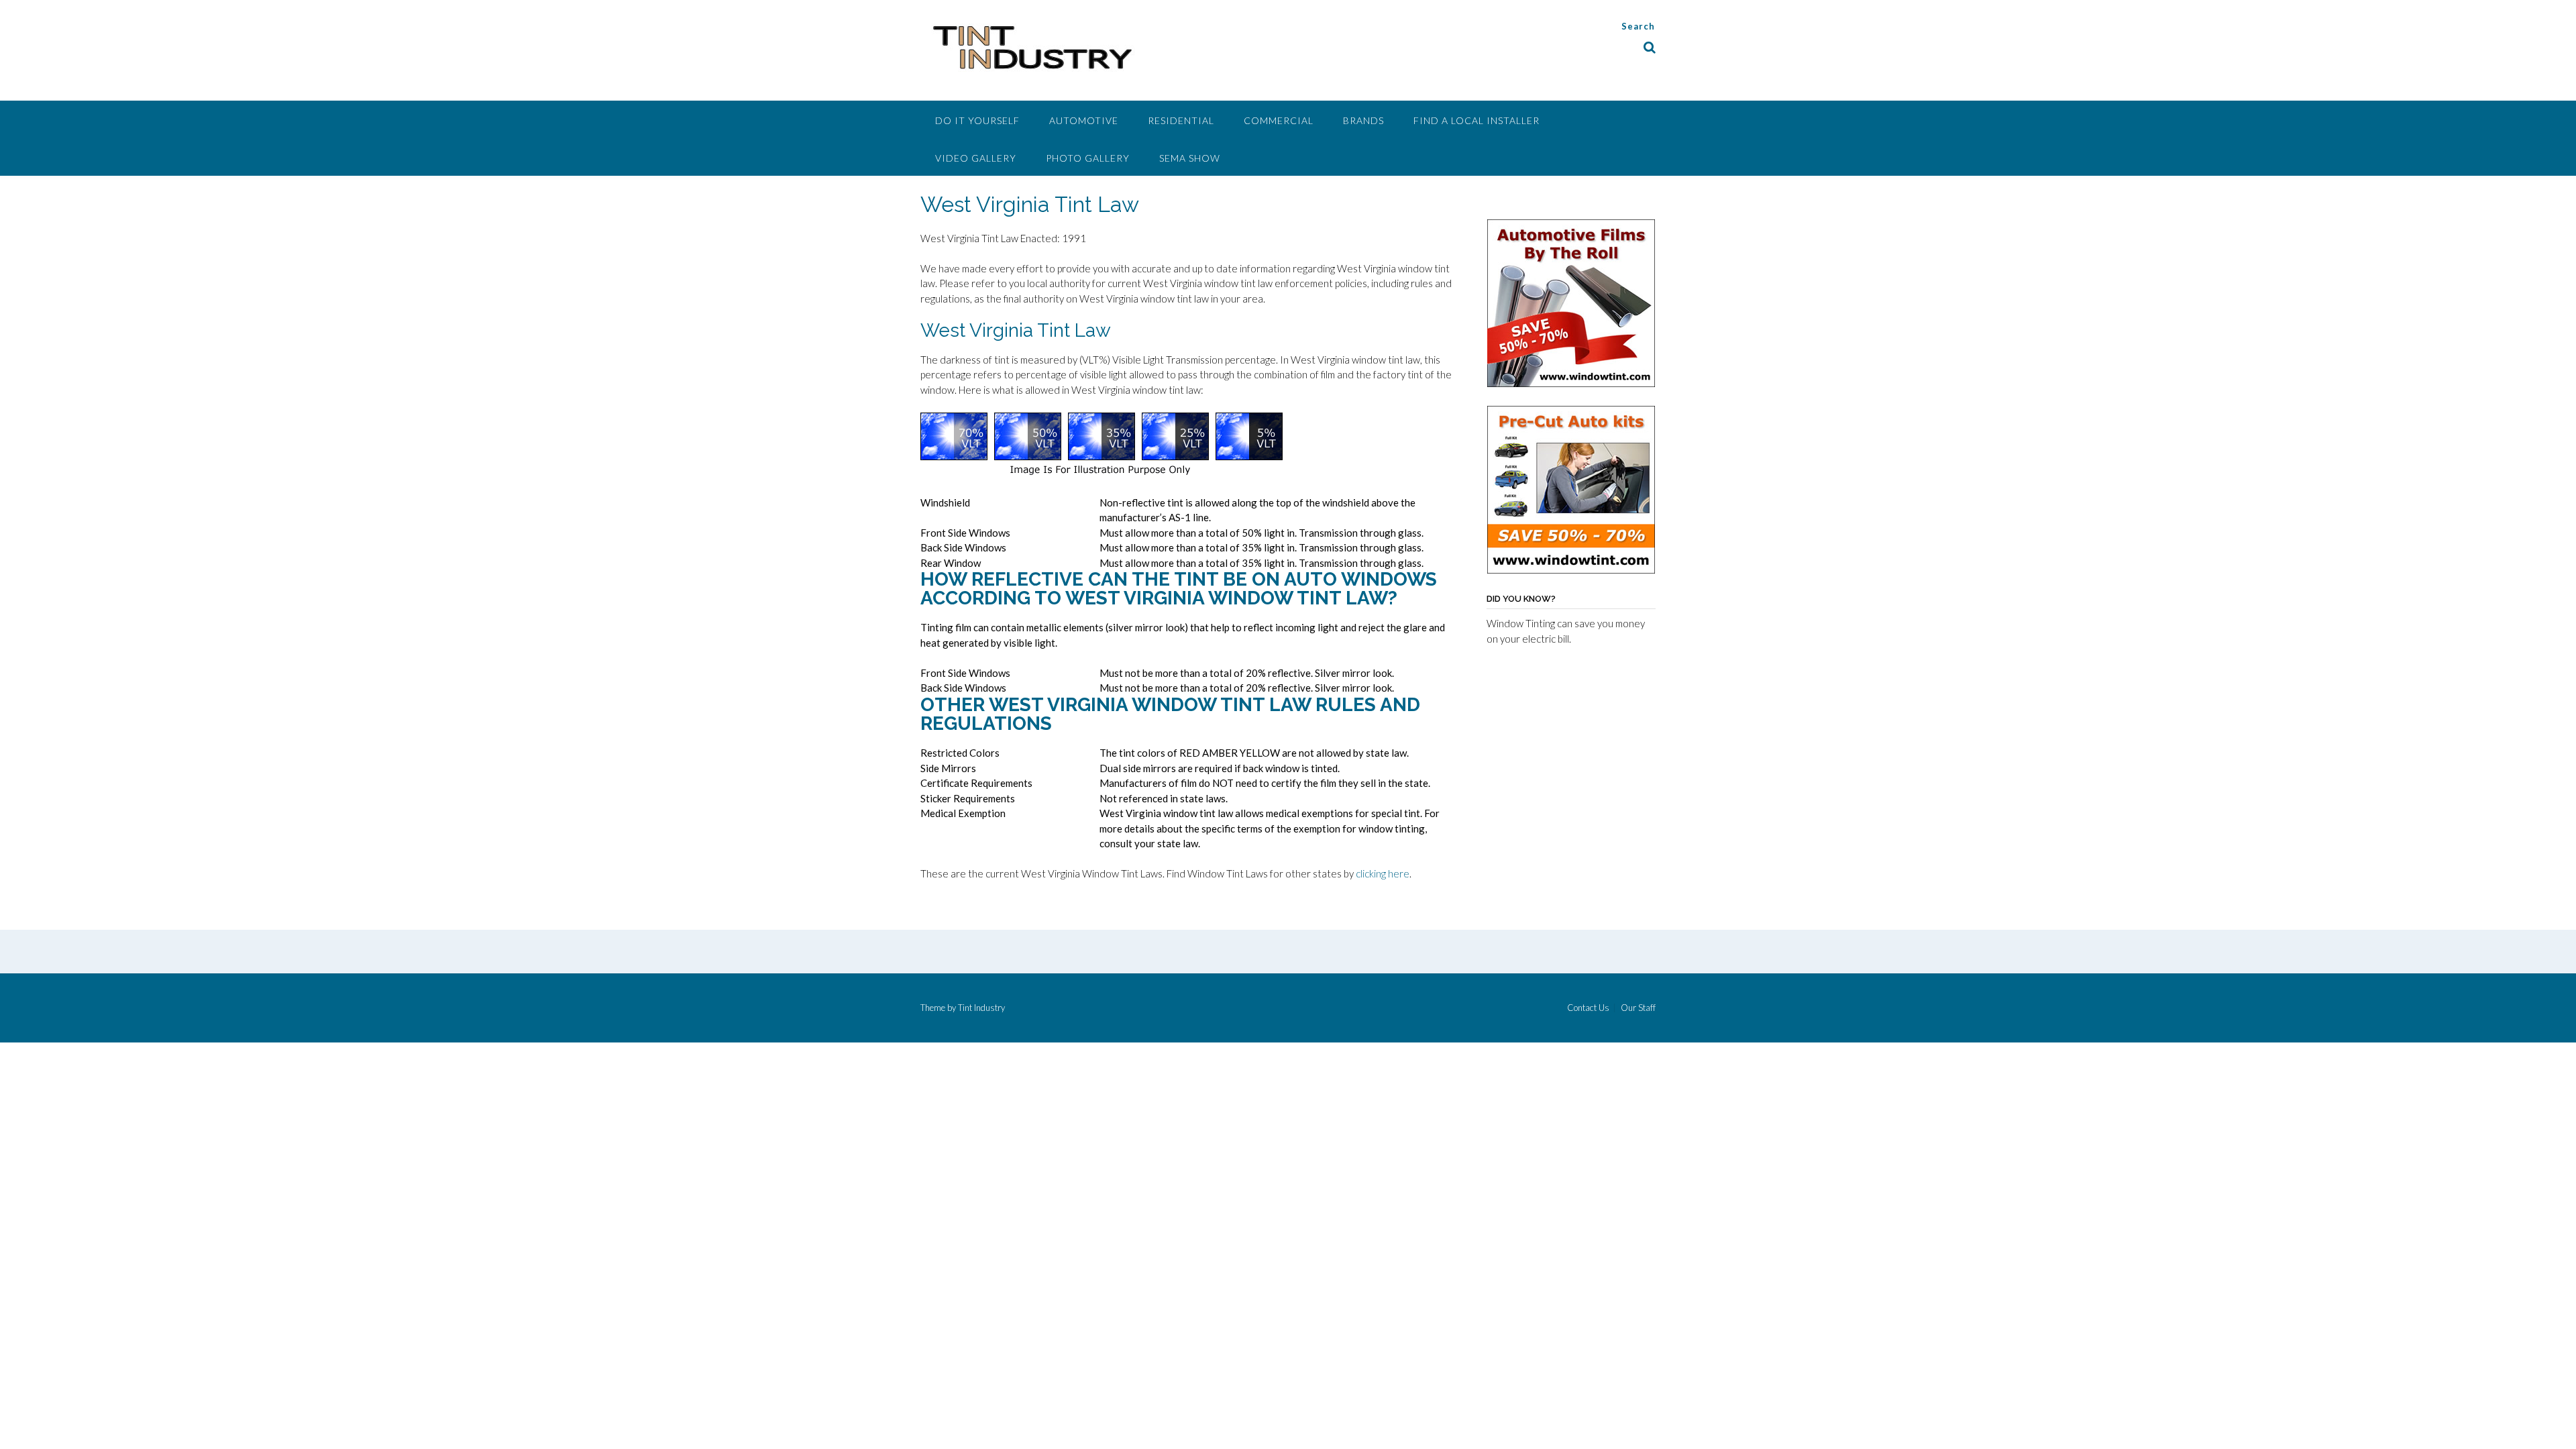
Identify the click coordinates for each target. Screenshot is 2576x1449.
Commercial (1279, 120)
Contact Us (1588, 1008)
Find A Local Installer (1477, 120)
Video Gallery (976, 158)
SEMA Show (1190, 158)
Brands (1363, 120)
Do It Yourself (977, 120)
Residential (1181, 120)
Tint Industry (981, 1008)
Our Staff (1638, 1008)
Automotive (1084, 120)
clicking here (1383, 873)
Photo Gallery (1088, 158)
